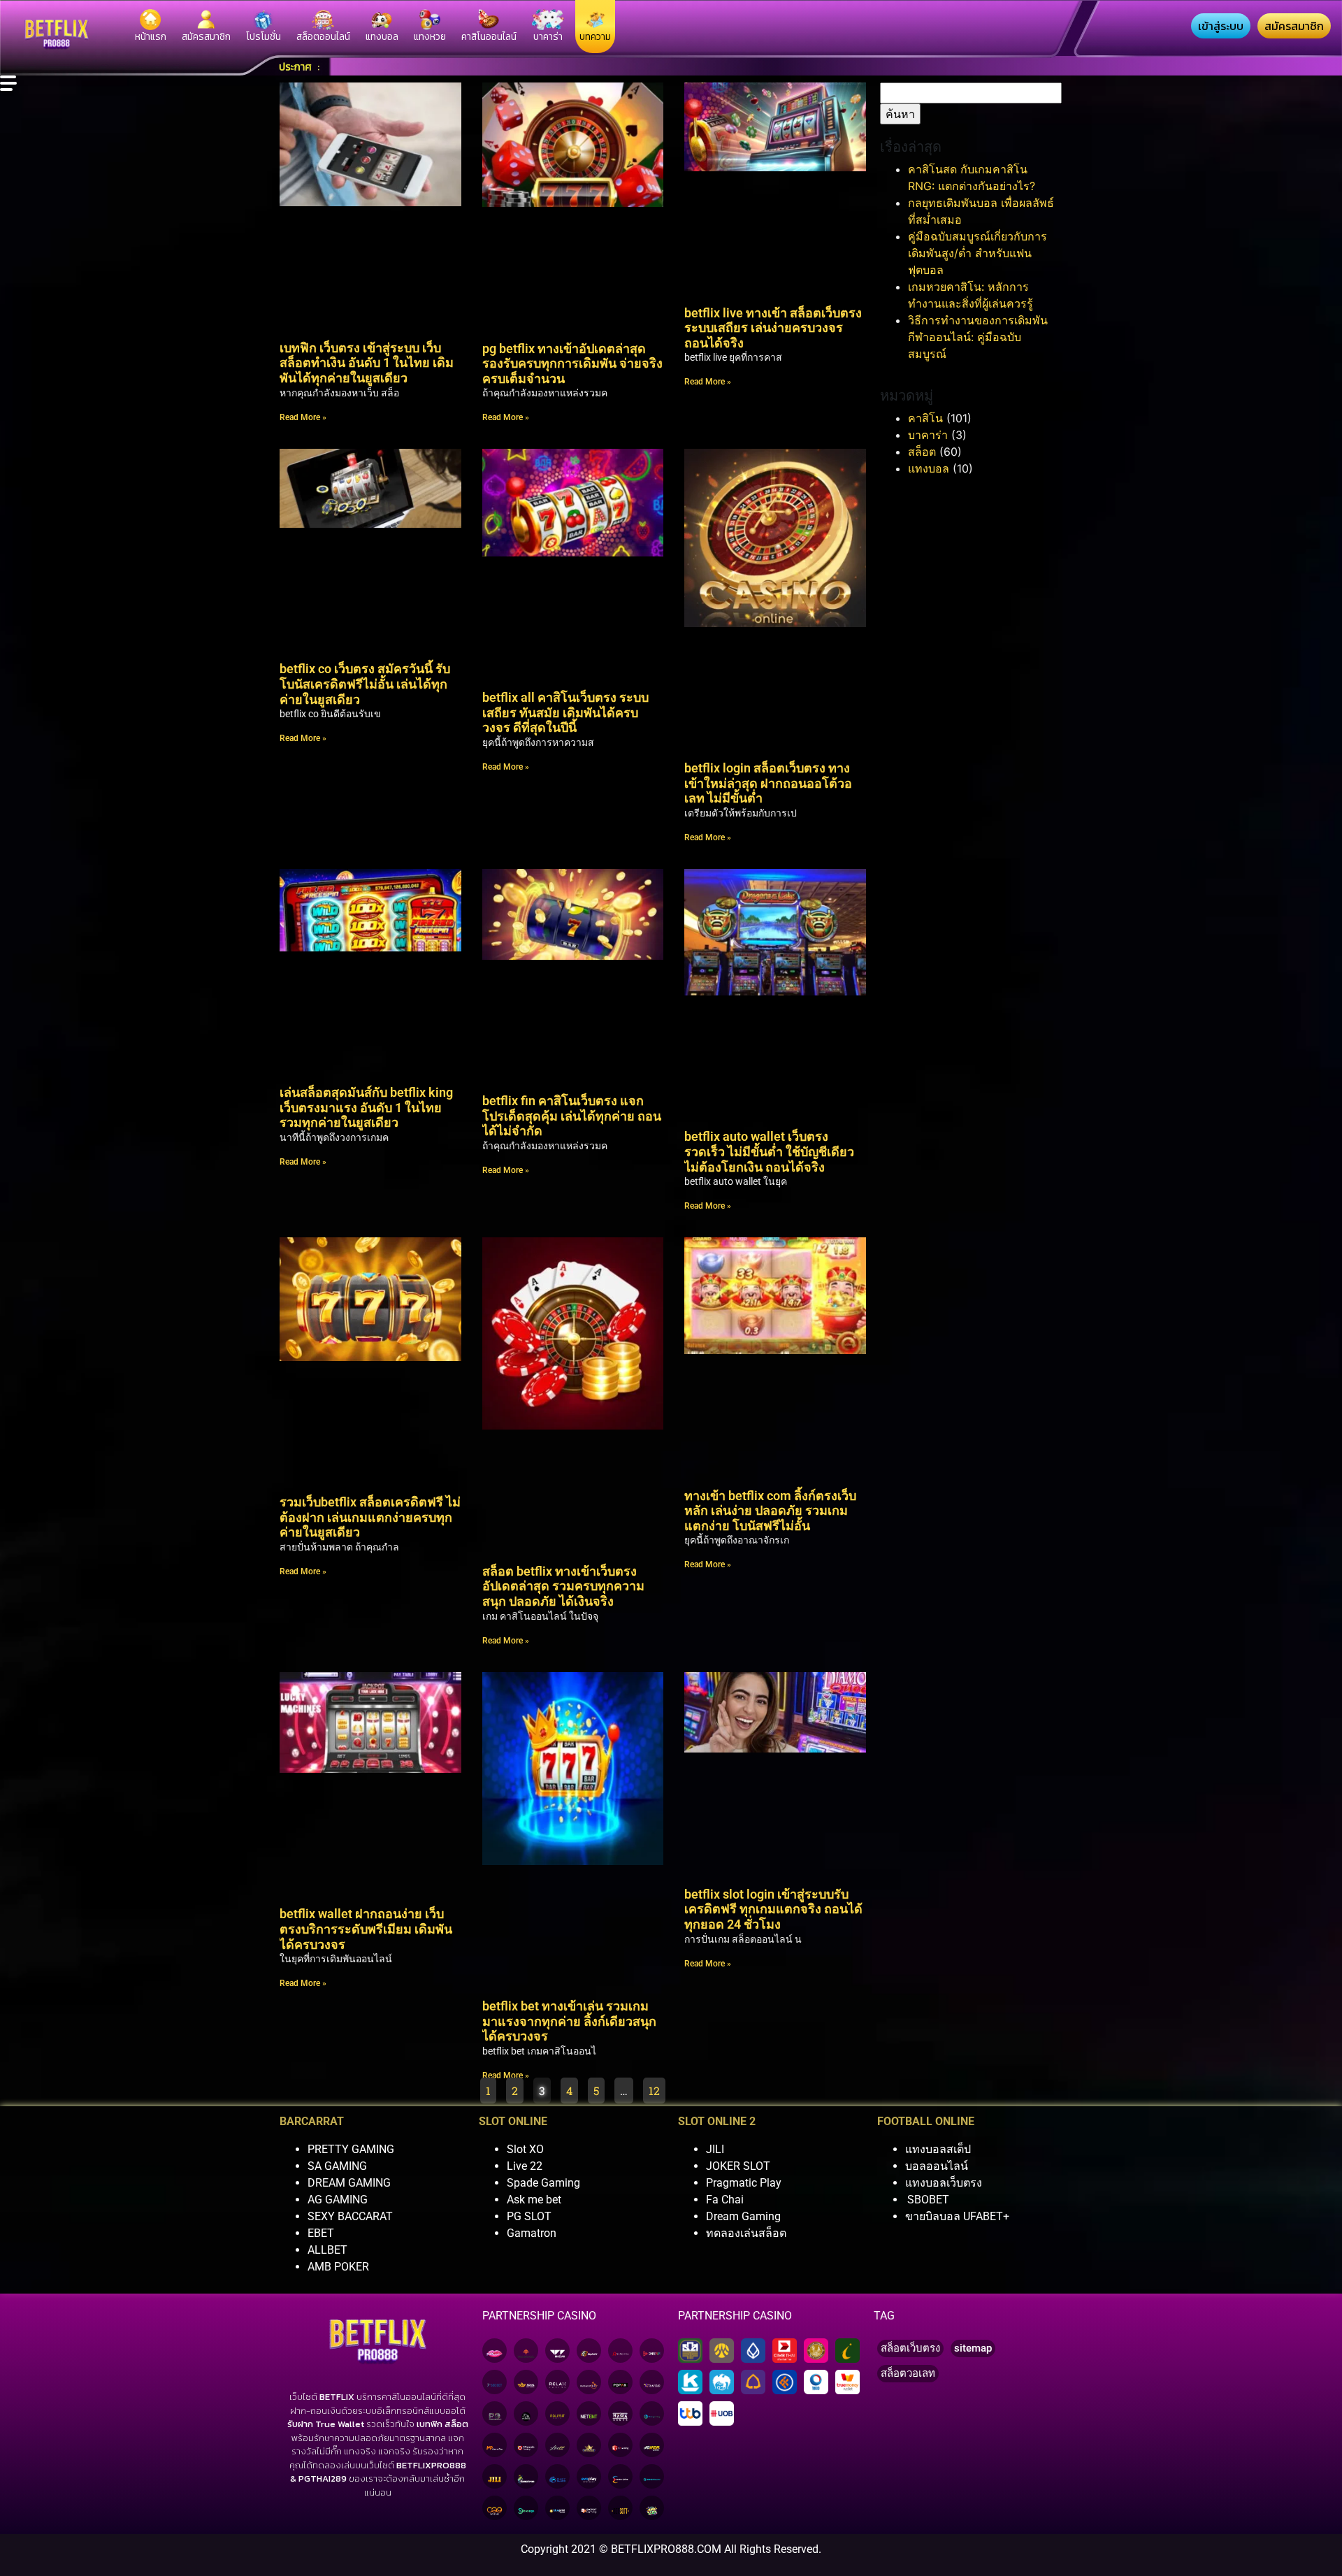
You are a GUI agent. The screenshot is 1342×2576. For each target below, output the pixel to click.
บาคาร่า (928, 435)
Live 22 (525, 2166)
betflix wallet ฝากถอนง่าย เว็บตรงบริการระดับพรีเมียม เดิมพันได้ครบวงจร (366, 1929)
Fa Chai (725, 2200)
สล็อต (922, 452)
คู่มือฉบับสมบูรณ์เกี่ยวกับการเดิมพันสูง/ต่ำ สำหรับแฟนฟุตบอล (977, 253)
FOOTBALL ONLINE (926, 2121)
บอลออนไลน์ (937, 2166)
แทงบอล (929, 468)
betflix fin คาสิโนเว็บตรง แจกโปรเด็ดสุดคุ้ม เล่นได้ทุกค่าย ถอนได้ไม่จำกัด (572, 1116)
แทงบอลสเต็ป (938, 2149)
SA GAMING (337, 2166)
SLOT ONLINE (513, 2121)
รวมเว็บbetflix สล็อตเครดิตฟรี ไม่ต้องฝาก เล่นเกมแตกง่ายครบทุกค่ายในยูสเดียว (370, 1517)
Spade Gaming (543, 2183)
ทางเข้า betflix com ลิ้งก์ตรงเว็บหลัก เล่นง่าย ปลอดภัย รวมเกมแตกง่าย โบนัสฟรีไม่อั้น (770, 1511)
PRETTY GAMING (351, 2149)
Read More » (303, 417)
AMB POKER (338, 2267)
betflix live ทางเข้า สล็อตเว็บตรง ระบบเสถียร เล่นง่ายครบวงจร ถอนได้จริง (773, 328)
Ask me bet (534, 2200)
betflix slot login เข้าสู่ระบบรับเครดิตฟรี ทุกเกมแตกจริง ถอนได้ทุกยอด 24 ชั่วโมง (773, 1909)
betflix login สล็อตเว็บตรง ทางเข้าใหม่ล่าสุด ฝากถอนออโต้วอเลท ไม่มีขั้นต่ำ (768, 783)
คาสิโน (925, 418)
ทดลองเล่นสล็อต (746, 2233)
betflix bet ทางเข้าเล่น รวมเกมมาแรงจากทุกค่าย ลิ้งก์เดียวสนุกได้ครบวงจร (569, 2021)
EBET (321, 2233)
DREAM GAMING (349, 2183)
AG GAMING (338, 2200)
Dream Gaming (743, 2216)
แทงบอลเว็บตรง (944, 2183)
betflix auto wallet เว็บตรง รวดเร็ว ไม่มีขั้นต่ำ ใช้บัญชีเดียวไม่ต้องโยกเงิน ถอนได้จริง (769, 1151)
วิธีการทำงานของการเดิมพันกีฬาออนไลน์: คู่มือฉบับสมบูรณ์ (978, 337)
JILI (715, 2149)
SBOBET (928, 2200)
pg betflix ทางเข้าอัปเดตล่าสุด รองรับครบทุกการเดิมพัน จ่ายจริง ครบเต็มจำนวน (572, 364)
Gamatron (532, 2233)
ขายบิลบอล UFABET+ (957, 2216)
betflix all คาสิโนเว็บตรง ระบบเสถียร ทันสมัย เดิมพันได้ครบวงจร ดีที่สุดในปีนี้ (565, 712)
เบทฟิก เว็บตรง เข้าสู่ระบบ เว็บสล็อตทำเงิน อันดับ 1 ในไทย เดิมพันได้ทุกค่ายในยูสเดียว (367, 363)
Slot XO (525, 2149)
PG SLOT (529, 2216)
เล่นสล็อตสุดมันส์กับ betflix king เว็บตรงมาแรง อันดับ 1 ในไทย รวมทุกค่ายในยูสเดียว (366, 1107)
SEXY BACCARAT (350, 2216)
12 (657, 2088)
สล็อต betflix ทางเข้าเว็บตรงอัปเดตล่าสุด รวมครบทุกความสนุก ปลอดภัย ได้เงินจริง (563, 1586)
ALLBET (327, 2250)
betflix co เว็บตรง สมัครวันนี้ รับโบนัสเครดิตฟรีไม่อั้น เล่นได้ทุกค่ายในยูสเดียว (365, 684)
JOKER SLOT (738, 2166)
